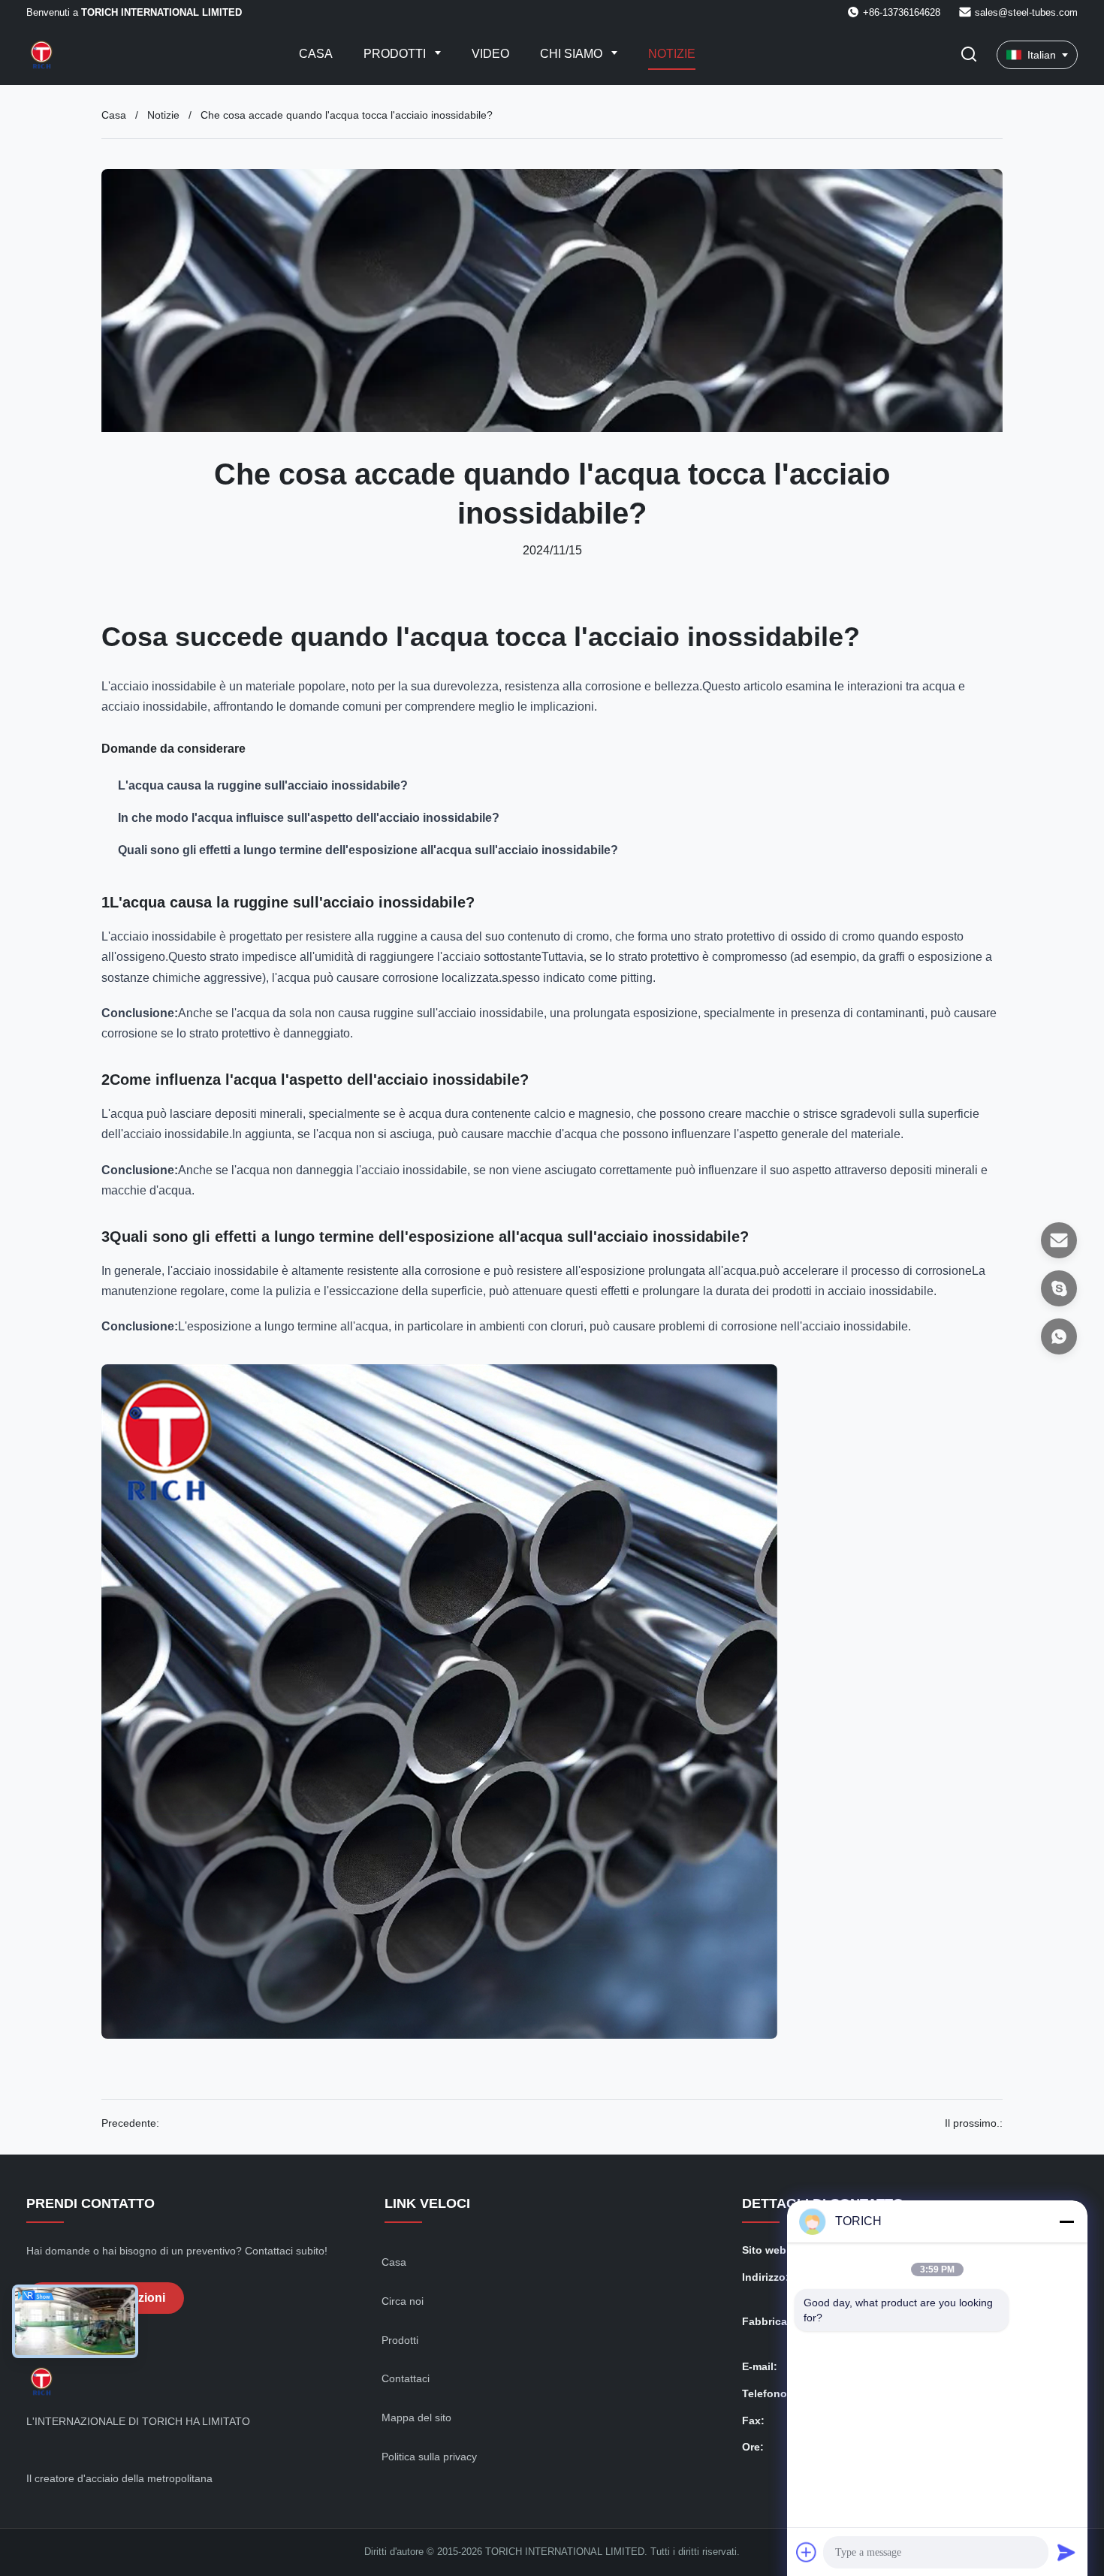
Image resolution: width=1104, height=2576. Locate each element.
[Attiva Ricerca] (969, 55)
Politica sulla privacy (429, 2457)
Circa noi (403, 2301)
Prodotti (396, 54)
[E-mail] (1059, 1240)
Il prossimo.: (974, 2123)
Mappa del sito (416, 2417)
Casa (316, 54)
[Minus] (1066, 2221)
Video (490, 54)
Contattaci (406, 2378)
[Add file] (807, 2552)
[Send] (1066, 2552)
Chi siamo (573, 54)
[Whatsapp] (1059, 1336)
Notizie (672, 54)
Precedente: (130, 2123)
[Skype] (1059, 1288)
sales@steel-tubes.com (1026, 12)
